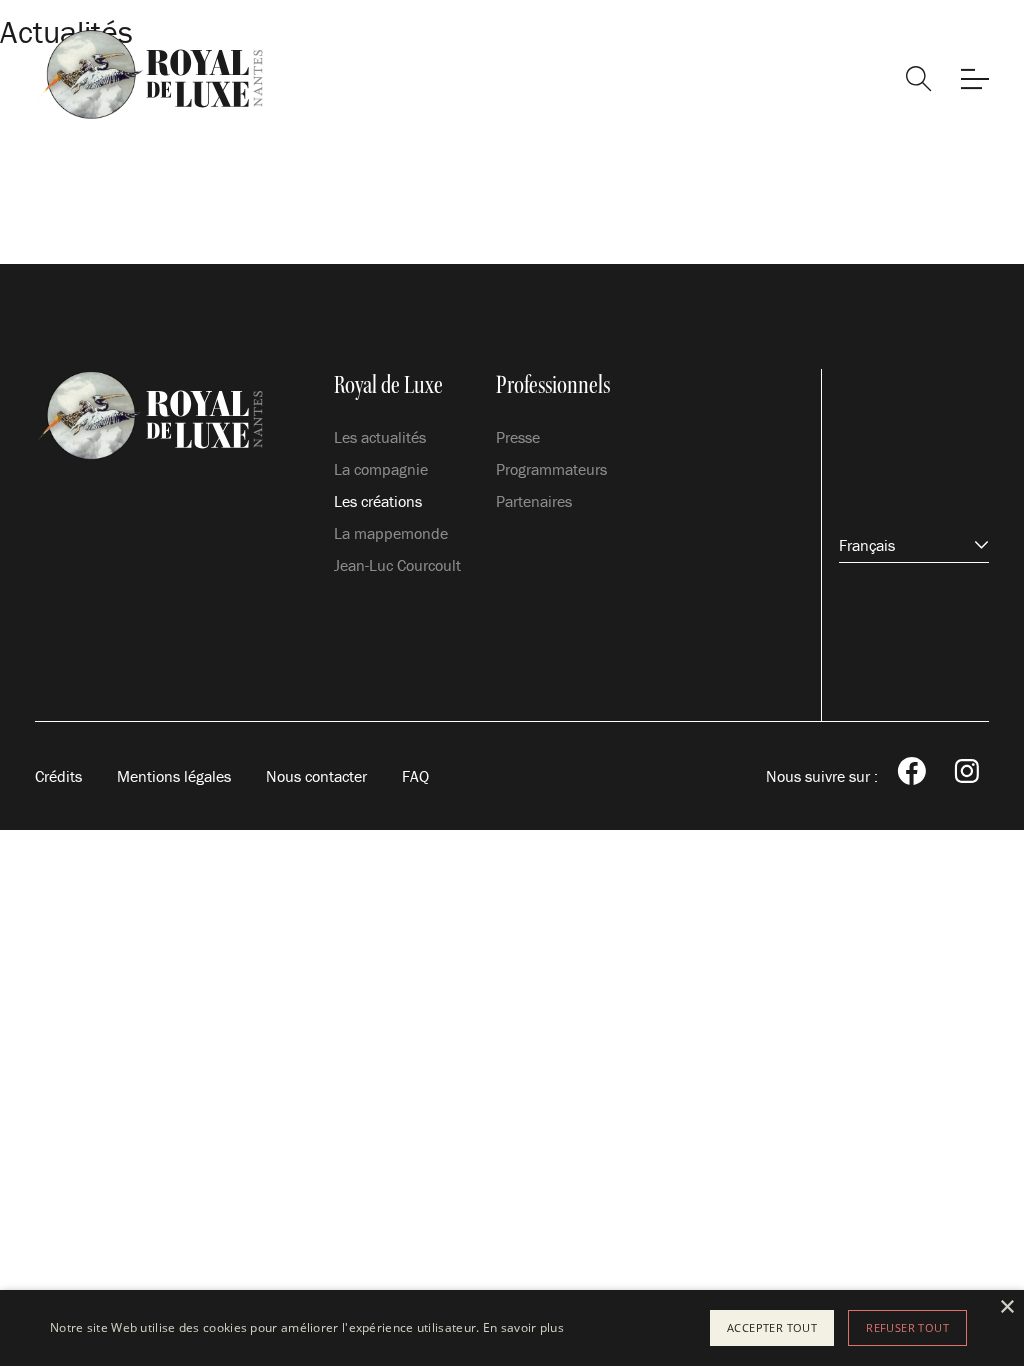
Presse (518, 437)
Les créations (378, 501)
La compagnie (381, 469)
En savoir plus (523, 1327)
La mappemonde (391, 533)
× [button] (1006, 1307)
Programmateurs (551, 469)
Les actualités (380, 437)
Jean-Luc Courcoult (397, 565)
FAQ (415, 776)
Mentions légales (174, 776)
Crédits (58, 776)
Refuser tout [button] (907, 1327)
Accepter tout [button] (772, 1327)
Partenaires (534, 501)
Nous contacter (316, 776)
